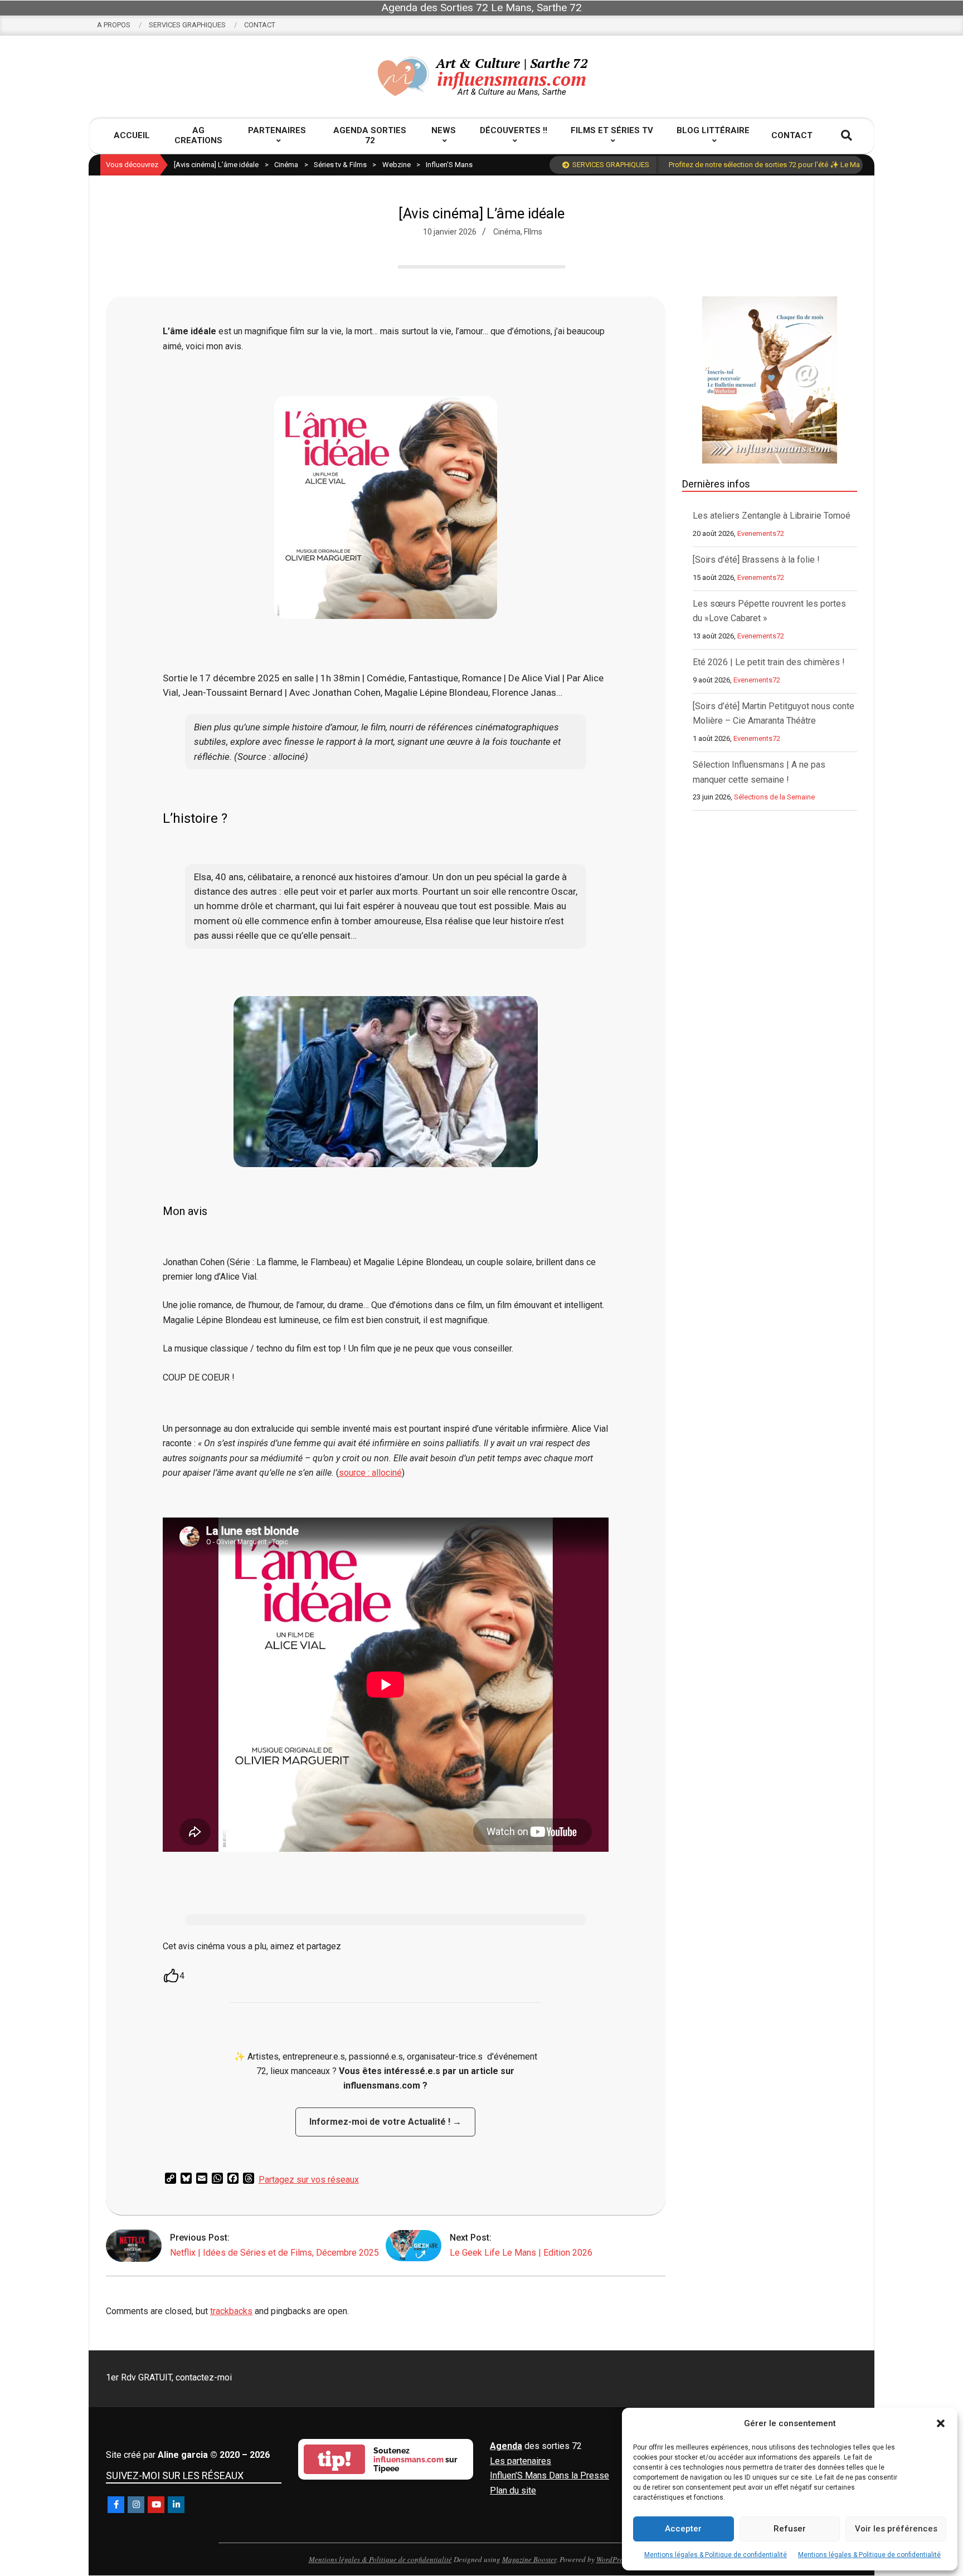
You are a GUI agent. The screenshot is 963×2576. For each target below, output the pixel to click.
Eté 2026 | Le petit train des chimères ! (769, 662)
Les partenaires (521, 2461)
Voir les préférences (896, 2529)
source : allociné (370, 1473)
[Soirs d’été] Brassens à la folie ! (756, 560)
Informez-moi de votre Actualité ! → (385, 2122)
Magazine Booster (529, 2559)
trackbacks (231, 2311)
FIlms (533, 232)
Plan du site (513, 2490)
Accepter (683, 2529)
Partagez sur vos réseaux (309, 2180)
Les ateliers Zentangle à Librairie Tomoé (772, 516)
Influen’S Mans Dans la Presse (549, 2475)
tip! (334, 2459)
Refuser (790, 2529)
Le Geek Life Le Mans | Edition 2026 (521, 2253)
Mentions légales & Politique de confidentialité (716, 2555)
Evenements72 (761, 533)
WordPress (612, 2559)
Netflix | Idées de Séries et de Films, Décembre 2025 (274, 2253)
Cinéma (507, 232)
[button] (941, 2423)
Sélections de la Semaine (774, 797)
